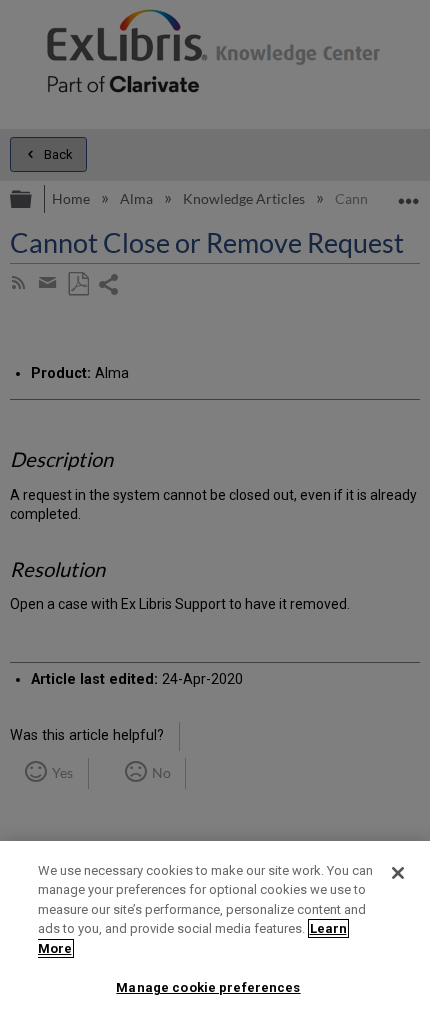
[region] (215, 932)
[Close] (398, 873)
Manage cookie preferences (208, 987)
